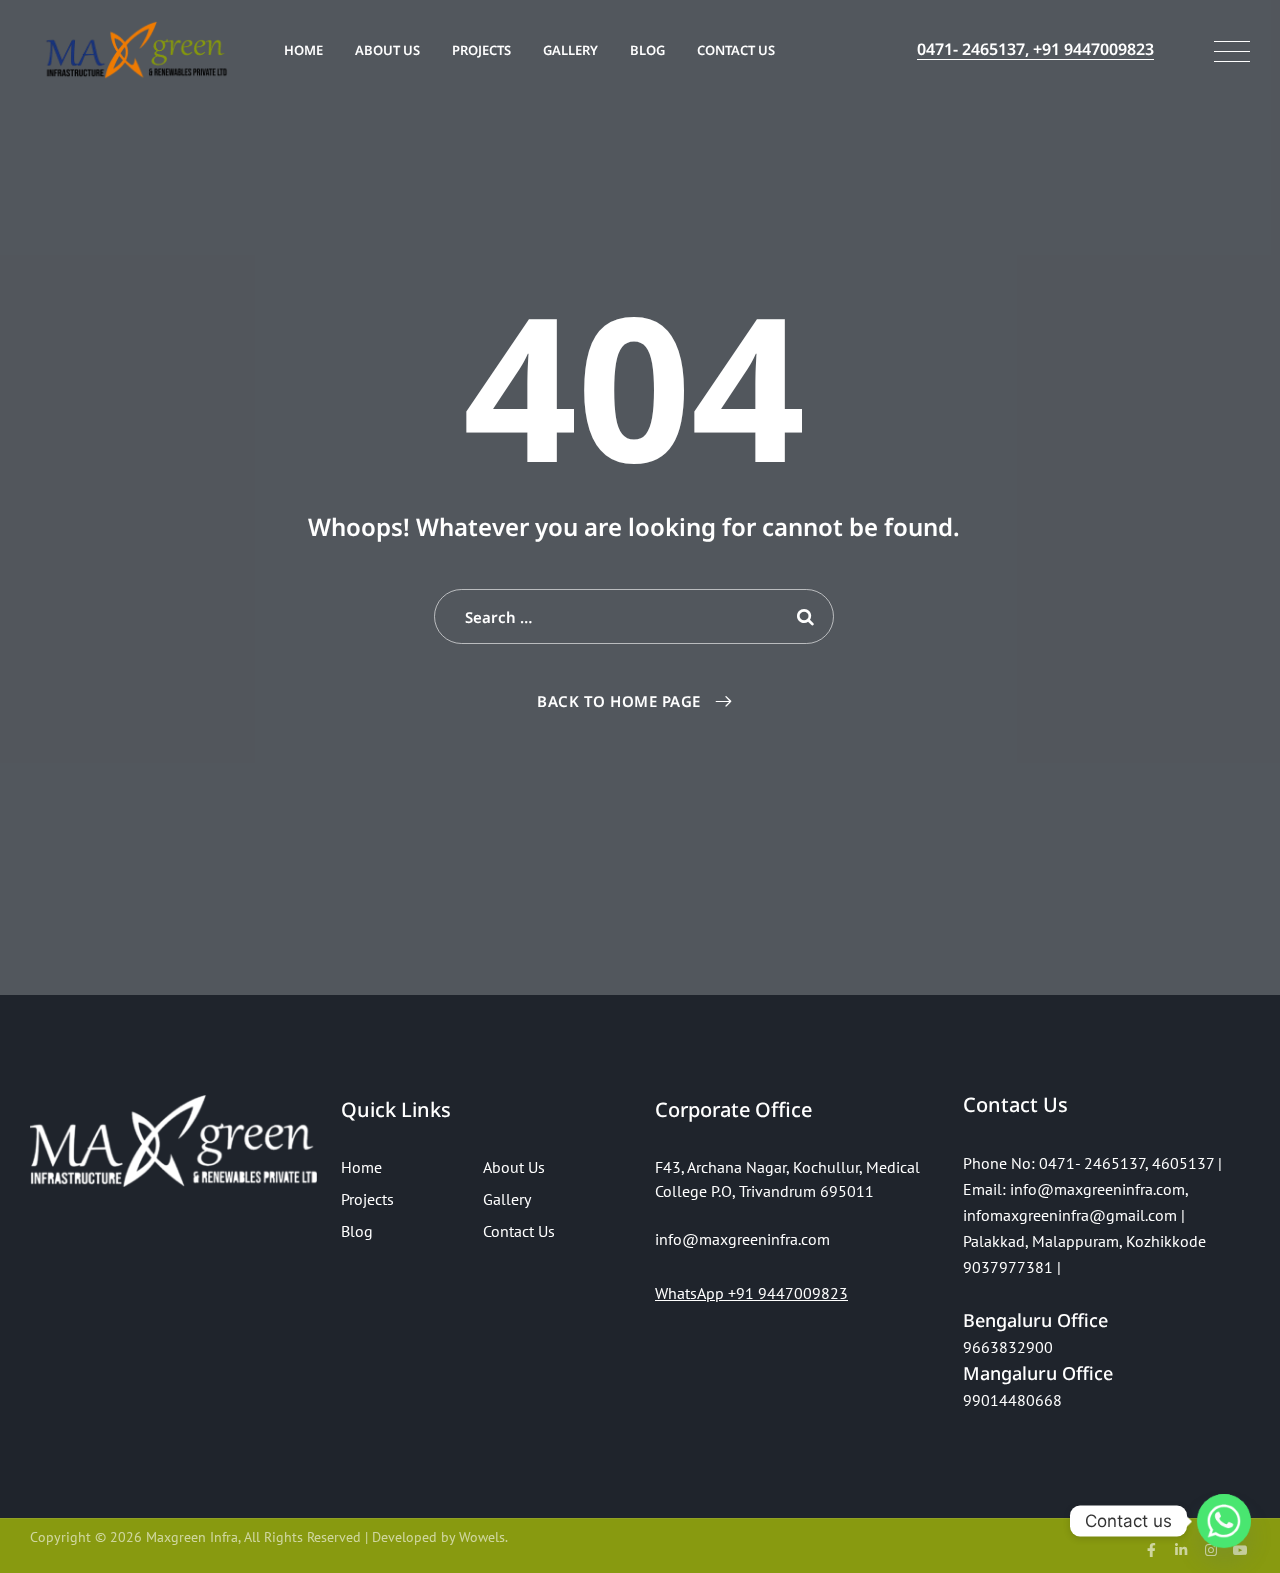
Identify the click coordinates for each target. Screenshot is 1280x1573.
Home (303, 50)
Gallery (570, 50)
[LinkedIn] (1181, 1550)
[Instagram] (1211, 1550)
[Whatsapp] (1224, 1521)
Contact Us (736, 50)
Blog (647, 50)
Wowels (482, 1537)
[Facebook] (1152, 1550)
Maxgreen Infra (192, 1537)
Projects (481, 50)
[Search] (806, 616)
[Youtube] (1240, 1550)
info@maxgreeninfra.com (1097, 1189)
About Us (387, 50)
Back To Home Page (619, 701)
